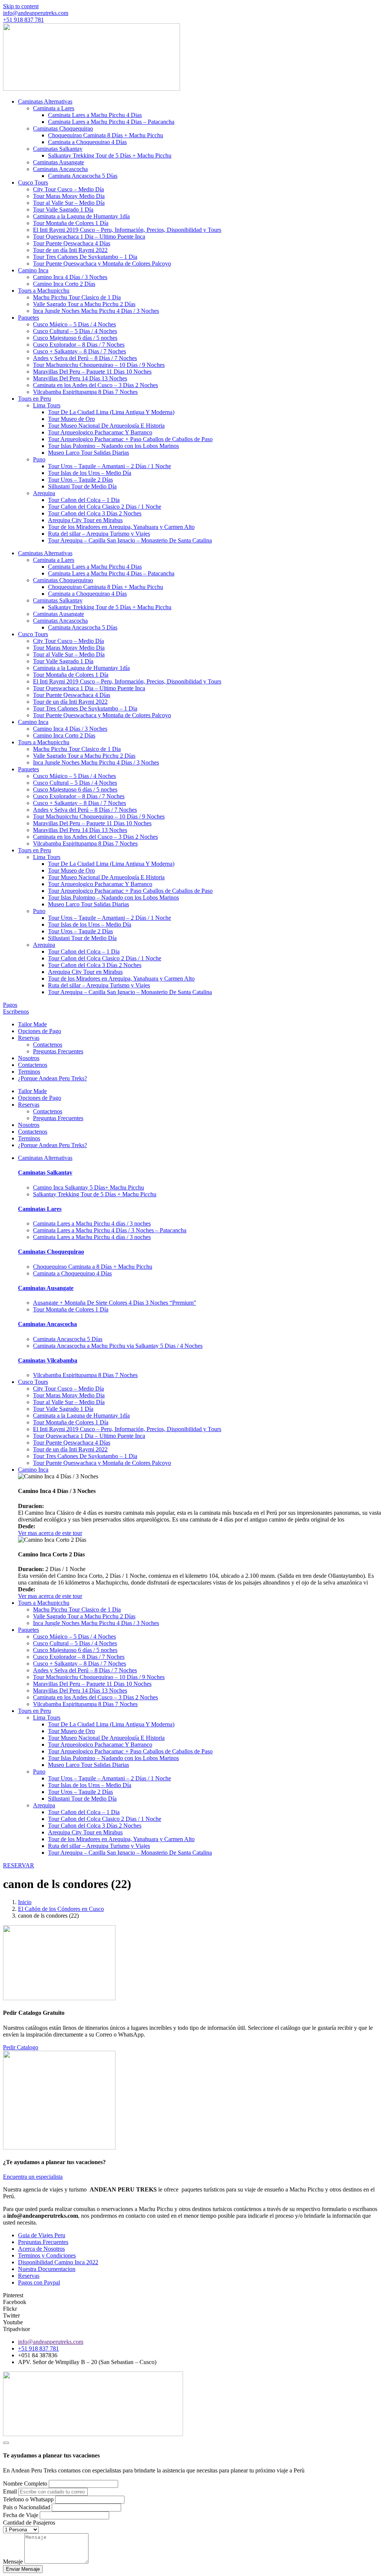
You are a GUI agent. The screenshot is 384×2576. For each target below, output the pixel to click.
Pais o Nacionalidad (27, 2507)
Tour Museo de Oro (71, 419)
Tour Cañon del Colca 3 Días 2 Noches (95, 513)
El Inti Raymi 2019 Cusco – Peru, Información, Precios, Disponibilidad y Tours (127, 230)
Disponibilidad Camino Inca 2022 (58, 2262)
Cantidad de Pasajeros (29, 2523)
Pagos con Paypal (39, 2282)
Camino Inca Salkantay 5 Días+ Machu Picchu (88, 1187)
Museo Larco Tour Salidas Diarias (88, 453)
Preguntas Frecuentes (58, 1051)
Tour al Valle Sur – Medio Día (69, 203)
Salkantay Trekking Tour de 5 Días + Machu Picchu (110, 155)
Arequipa (44, 493)
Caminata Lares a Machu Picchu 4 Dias (95, 115)
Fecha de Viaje (21, 2515)
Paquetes (28, 318)
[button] (36, 13)
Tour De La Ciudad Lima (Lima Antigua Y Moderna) (111, 412)
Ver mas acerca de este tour (50, 1533)
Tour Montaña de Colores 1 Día (71, 223)
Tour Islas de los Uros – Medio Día (90, 473)
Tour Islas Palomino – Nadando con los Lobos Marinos (113, 446)
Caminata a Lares (54, 108)
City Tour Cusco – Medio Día (68, 189)
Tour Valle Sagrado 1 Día (63, 210)
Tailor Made (32, 1024)
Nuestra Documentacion (47, 2269)
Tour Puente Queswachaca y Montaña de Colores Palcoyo (102, 264)
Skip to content (21, 6)
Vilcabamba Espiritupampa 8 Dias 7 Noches (85, 392)
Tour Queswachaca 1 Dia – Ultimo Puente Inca (89, 237)
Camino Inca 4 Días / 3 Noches (70, 277)
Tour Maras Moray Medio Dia (69, 196)
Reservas (29, 1038)
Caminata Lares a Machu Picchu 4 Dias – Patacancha (111, 122)
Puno (39, 459)
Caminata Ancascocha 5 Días (83, 176)
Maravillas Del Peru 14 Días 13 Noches (80, 378)
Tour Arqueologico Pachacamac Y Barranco (100, 432)
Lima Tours (47, 405)
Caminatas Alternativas (45, 101)
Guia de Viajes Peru (42, 2235)
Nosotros (29, 1058)
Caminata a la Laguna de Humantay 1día (81, 216)
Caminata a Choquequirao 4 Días (87, 142)
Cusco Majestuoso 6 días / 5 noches (75, 338)
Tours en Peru (34, 399)
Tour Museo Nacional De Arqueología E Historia (106, 426)
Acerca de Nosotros (41, 2249)
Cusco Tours (33, 182)
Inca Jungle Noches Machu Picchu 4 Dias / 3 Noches (96, 311)
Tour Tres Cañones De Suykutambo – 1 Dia (85, 257)
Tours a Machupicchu (44, 291)
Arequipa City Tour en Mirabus (85, 520)
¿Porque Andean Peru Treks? (52, 1078)
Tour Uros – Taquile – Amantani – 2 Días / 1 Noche (109, 466)
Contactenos (48, 1045)
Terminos (29, 1072)
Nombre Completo (26, 2484)
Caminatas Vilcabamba (48, 1360)
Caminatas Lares (40, 1209)
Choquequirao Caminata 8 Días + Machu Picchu (106, 135)
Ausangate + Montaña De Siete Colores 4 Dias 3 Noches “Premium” (115, 1303)
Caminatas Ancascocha (60, 169)
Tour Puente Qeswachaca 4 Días (72, 243)
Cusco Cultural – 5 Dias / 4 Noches (75, 331)
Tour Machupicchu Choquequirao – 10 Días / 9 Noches (99, 365)
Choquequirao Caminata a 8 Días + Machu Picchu (93, 1267)
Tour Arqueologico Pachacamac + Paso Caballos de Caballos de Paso (130, 439)
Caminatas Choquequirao (63, 128)
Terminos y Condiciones (47, 2255)
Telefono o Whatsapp (29, 2499)
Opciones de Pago (40, 1031)
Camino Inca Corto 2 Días (64, 284)
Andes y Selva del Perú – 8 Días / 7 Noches (85, 358)
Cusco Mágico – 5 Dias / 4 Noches (74, 324)
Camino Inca (33, 270)
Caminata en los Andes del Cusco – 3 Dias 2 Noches (95, 385)
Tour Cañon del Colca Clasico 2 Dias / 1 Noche (105, 507)
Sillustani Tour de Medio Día (82, 486)
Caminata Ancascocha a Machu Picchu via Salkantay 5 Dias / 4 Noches (118, 1346)
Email (11, 2491)
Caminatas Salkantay (58, 149)
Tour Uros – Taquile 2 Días (80, 480)
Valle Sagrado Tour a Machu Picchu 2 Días (84, 304)
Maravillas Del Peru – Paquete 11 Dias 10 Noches (92, 372)
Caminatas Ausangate (58, 162)
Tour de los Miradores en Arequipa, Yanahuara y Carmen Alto (121, 527)
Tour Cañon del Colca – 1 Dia (84, 500)
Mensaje (14, 2562)
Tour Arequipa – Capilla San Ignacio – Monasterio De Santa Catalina (130, 540)
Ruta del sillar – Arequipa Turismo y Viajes (99, 534)
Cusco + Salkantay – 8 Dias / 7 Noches (79, 351)
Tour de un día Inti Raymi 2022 (70, 250)
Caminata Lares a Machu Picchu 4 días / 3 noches (92, 1223)
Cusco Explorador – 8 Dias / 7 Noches (79, 345)
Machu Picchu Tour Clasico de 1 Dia (77, 297)
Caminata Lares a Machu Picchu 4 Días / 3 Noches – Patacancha (110, 1230)
